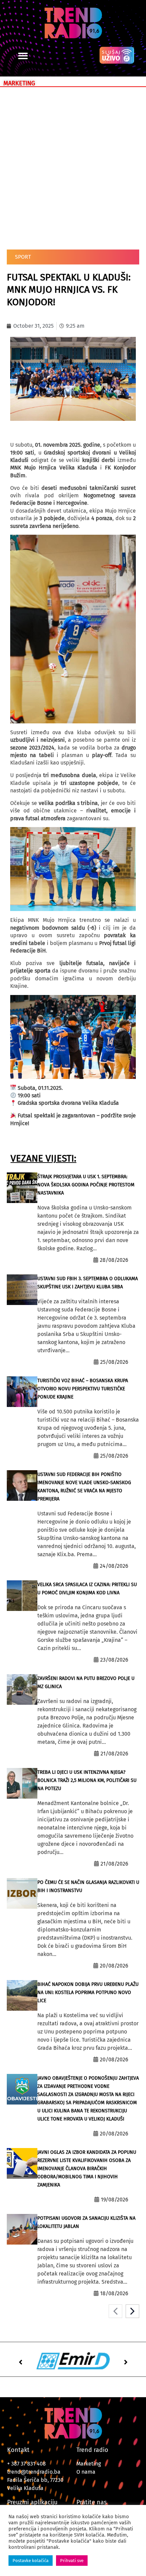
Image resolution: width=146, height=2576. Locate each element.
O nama (86, 2472)
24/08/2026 (114, 1566)
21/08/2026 (114, 1754)
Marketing (89, 2464)
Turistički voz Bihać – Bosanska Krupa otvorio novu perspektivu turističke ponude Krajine (83, 1389)
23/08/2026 (114, 1660)
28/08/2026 (114, 1260)
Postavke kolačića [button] (31, 2561)
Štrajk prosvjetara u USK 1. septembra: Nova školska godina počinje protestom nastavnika (86, 1185)
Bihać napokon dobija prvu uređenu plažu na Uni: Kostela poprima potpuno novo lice (88, 1993)
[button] (23, 56)
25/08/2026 (114, 1362)
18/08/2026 (114, 2293)
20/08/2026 (114, 1966)
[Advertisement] (73, 167)
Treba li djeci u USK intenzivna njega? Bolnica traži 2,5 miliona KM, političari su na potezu (87, 1780)
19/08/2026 (115, 2200)
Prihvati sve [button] (72, 2561)
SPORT (23, 257)
